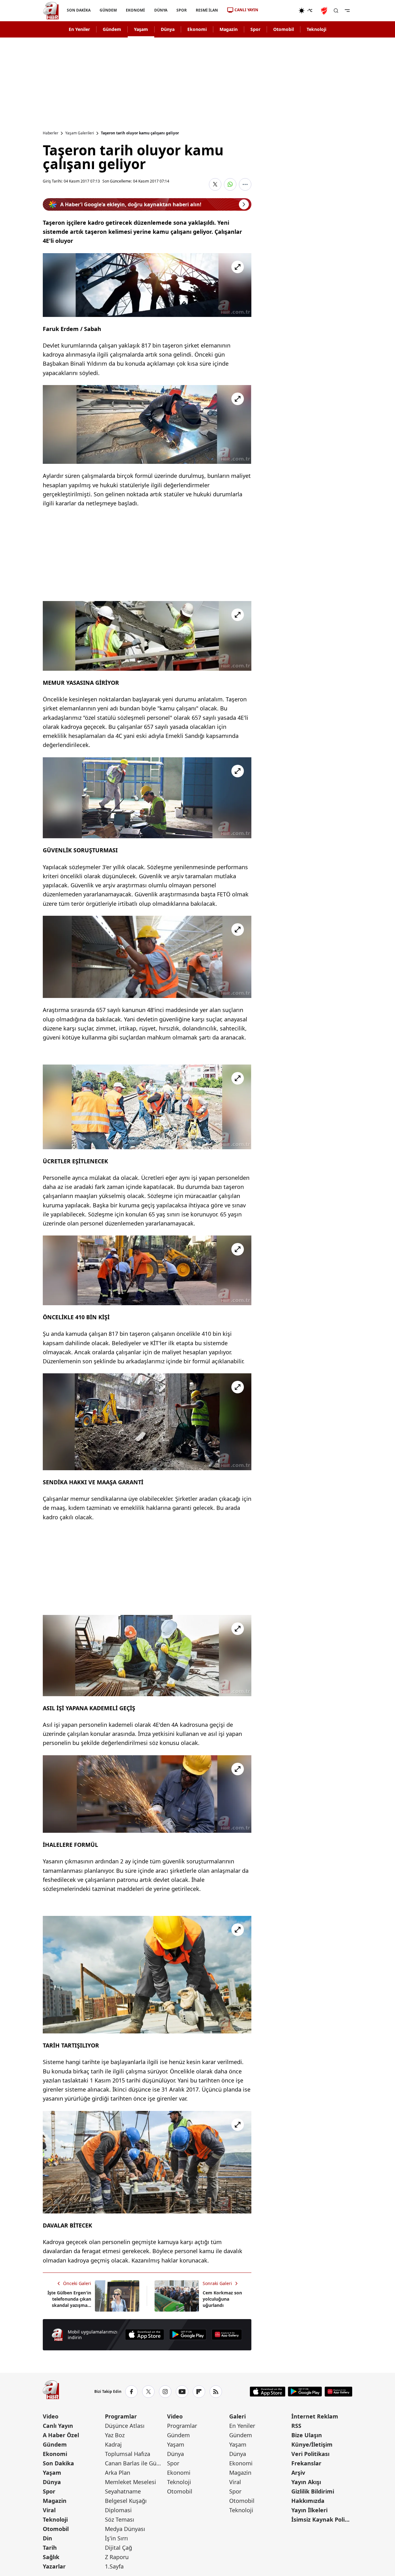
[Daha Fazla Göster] (245, 184)
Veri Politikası (310, 2454)
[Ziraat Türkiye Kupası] (325, 11)
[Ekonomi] (278, 11)
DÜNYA (160, 10)
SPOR (181, 10)
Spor (255, 29)
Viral (49, 2510)
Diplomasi (118, 2510)
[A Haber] (51, 11)
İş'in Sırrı (116, 2538)
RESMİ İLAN (207, 10)
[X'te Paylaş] (215, 184)
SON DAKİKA (79, 10)
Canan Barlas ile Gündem (135, 2463)
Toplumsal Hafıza (128, 2454)
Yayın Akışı (306, 2482)
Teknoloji (316, 29)
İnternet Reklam (315, 2416)
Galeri (237, 2416)
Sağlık (51, 2557)
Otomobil (284, 29)
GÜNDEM (108, 10)
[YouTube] (182, 2392)
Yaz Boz (115, 2435)
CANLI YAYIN (246, 10)
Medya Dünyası (125, 2529)
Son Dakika (58, 2463)
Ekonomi (197, 29)
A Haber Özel (61, 2435)
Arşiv (298, 2473)
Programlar (121, 2416)
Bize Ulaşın (307, 2435)
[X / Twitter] (148, 2392)
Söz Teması (120, 2519)
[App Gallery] (227, 2335)
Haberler (51, 133)
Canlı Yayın (58, 2426)
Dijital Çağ (118, 2548)
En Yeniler (79, 29)
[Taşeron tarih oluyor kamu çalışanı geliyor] (147, 285)
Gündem (112, 29)
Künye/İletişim (312, 2444)
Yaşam (141, 29)
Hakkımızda (308, 2501)
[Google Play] (188, 2335)
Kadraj (113, 2444)
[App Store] (145, 2335)
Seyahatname (123, 2491)
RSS (296, 2426)
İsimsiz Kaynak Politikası (322, 2519)
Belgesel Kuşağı (126, 2501)
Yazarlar (54, 2566)
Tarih (50, 2548)
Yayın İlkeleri (309, 2510)
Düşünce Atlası (125, 2426)
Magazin (229, 29)
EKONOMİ (135, 10)
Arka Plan (118, 2473)
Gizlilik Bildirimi (313, 2491)
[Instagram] (165, 2392)
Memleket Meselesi (131, 2482)
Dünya (168, 29)
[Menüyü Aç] (347, 11)
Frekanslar (306, 2463)
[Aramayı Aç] (336, 11)
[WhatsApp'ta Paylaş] (230, 184)
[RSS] (216, 2392)
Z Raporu (117, 2557)
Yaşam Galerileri (80, 133)
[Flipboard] (199, 2392)
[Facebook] (131, 2392)
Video (51, 2416)
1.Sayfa (114, 2566)
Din (47, 2538)
